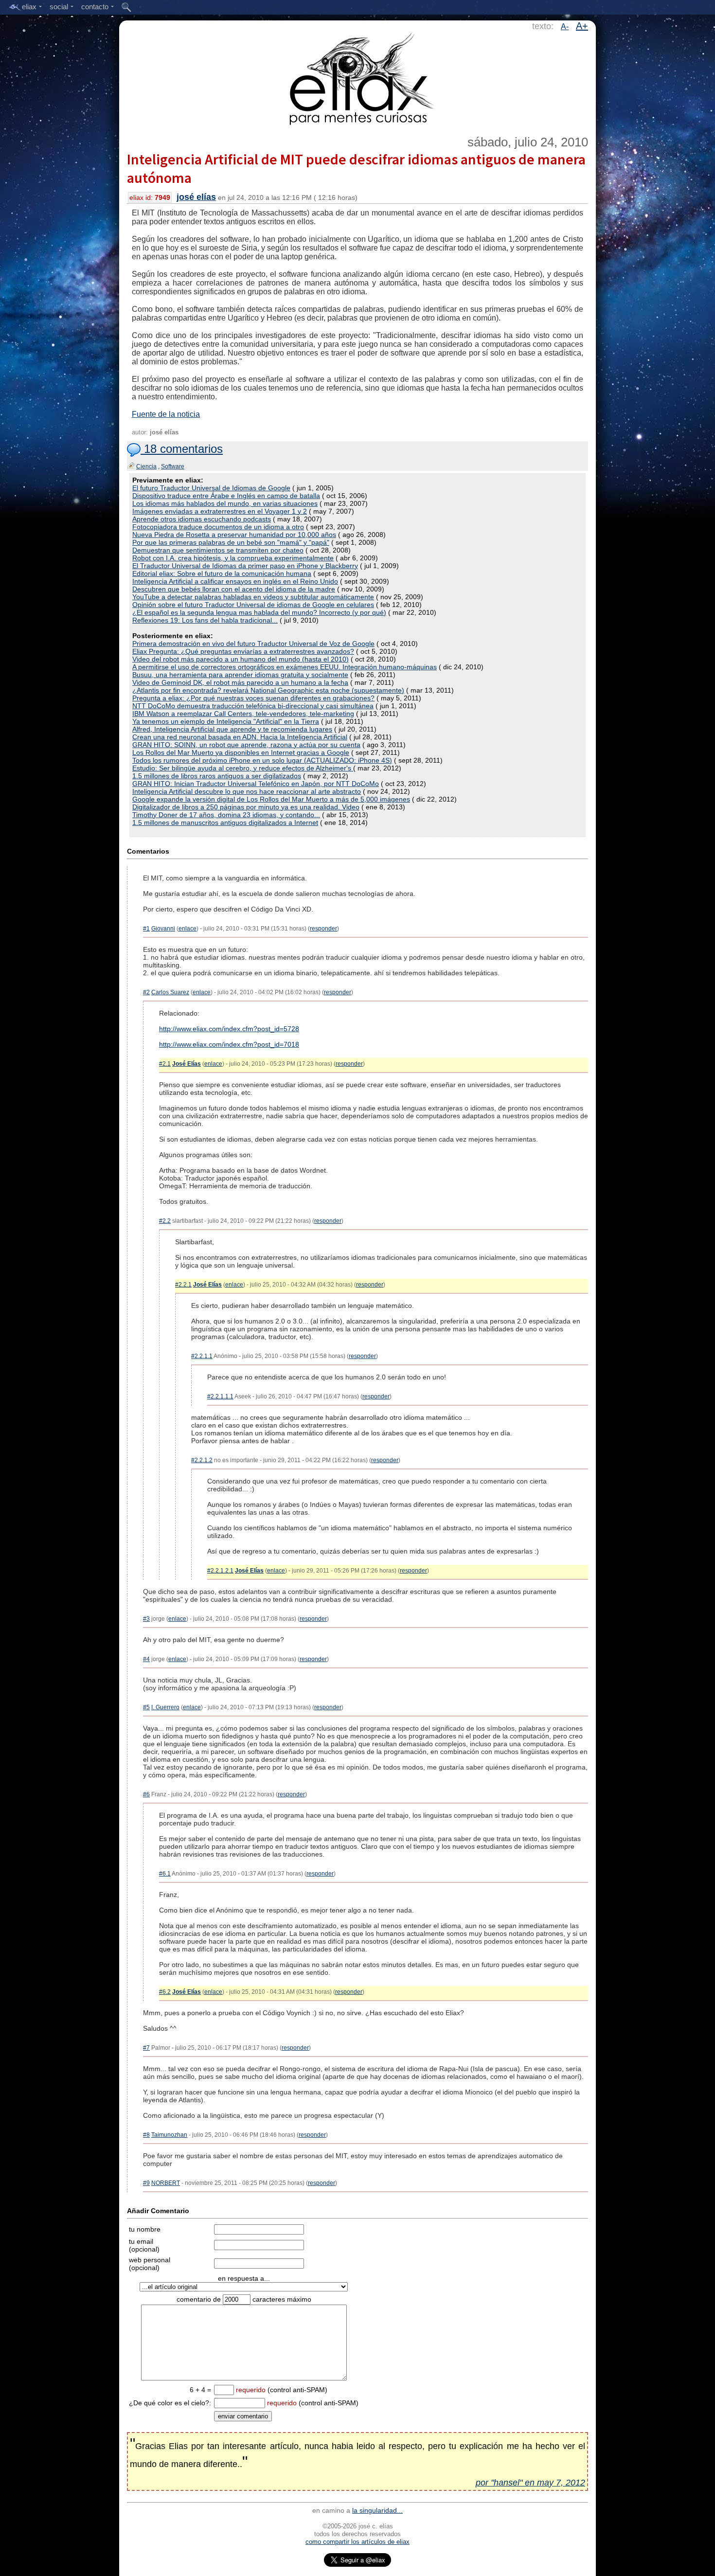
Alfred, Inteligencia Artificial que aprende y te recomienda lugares (232, 729)
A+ (582, 26)
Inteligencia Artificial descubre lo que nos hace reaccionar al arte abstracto (247, 791)
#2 (146, 992)
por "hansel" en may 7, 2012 (530, 2483)
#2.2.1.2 (202, 1460)
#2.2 (165, 1221)
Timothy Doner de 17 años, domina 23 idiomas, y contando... (226, 815)
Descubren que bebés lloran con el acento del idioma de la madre (234, 589)
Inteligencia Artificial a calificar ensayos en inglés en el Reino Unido (235, 581)
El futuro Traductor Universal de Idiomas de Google (211, 488)
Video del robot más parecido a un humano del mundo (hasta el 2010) (241, 659)
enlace (188, 929)
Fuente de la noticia (166, 414)
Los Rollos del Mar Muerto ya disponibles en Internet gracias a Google (241, 752)
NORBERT (166, 2183)
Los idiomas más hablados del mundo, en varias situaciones (225, 503)
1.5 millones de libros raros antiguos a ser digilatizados (217, 776)
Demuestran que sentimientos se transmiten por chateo (218, 550)
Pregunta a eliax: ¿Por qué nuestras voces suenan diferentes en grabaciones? (253, 698)
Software (173, 466)
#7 (146, 2048)
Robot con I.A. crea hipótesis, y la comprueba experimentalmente (233, 558)
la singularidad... (377, 2510)
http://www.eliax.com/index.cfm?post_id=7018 (229, 1044)
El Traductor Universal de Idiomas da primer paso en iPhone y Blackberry (245, 566)
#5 (146, 1707)
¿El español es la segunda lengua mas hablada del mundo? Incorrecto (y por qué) (259, 612)
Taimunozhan (169, 2135)
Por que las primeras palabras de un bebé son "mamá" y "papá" (231, 542)
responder (323, 929)
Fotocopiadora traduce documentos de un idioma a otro (218, 527)
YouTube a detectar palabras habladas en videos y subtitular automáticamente (253, 597)
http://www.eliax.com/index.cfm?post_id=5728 (229, 1029)
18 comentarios (182, 449)
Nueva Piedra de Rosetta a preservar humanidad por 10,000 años (234, 535)
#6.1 (165, 1874)
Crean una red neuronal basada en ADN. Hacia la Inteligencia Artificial (240, 737)
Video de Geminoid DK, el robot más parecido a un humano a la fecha (240, 682)
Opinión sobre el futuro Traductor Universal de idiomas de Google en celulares (253, 605)
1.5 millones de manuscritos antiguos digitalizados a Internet (225, 823)
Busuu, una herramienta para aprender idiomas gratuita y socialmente (240, 675)
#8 (146, 2135)
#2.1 (165, 1064)
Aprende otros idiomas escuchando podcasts (202, 519)
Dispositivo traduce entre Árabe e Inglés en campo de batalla (226, 496)
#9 (146, 2183)
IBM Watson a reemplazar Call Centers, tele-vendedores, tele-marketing (243, 714)
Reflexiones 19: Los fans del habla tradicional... (205, 620)
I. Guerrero (165, 1707)
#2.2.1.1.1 (220, 1396)
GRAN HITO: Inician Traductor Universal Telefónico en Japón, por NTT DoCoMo (256, 784)
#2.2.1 (183, 1285)
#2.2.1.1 (202, 1356)
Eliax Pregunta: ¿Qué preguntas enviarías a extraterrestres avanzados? (243, 651)
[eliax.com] (358, 77)
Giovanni (163, 929)
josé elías (196, 197)
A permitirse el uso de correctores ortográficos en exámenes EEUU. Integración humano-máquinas (285, 667)
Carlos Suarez (170, 992)
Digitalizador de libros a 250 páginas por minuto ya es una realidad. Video (246, 807)
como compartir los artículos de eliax (357, 2542)
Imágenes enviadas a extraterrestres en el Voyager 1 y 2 (220, 511)
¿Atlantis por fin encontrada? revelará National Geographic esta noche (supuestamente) (268, 690)
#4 (146, 1659)
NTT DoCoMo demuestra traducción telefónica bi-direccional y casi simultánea (253, 706)
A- (565, 27)
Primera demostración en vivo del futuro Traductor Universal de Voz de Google (253, 644)
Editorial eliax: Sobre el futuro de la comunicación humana (222, 573)
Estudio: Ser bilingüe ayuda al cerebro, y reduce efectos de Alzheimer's (243, 768)
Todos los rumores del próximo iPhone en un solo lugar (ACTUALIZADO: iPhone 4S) (262, 760)
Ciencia (146, 466)
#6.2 (165, 1992)
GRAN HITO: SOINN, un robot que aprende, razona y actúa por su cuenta (246, 745)
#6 (146, 1794)
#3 (146, 1619)
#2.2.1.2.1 (220, 1571)
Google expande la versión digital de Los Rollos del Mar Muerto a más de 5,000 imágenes (271, 799)
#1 (146, 929)
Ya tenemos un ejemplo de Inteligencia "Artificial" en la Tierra (226, 721)
